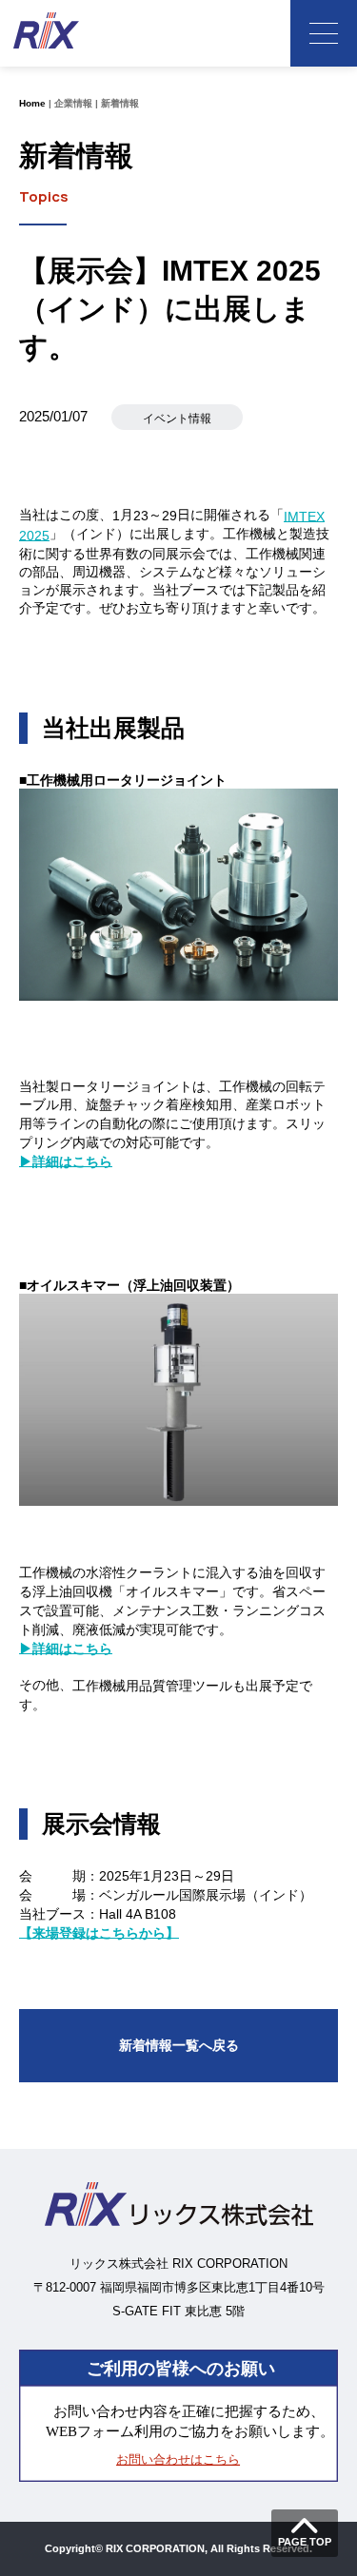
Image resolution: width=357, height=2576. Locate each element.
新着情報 (120, 103)
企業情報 (73, 103)
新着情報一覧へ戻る (179, 2045)
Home (32, 103)
